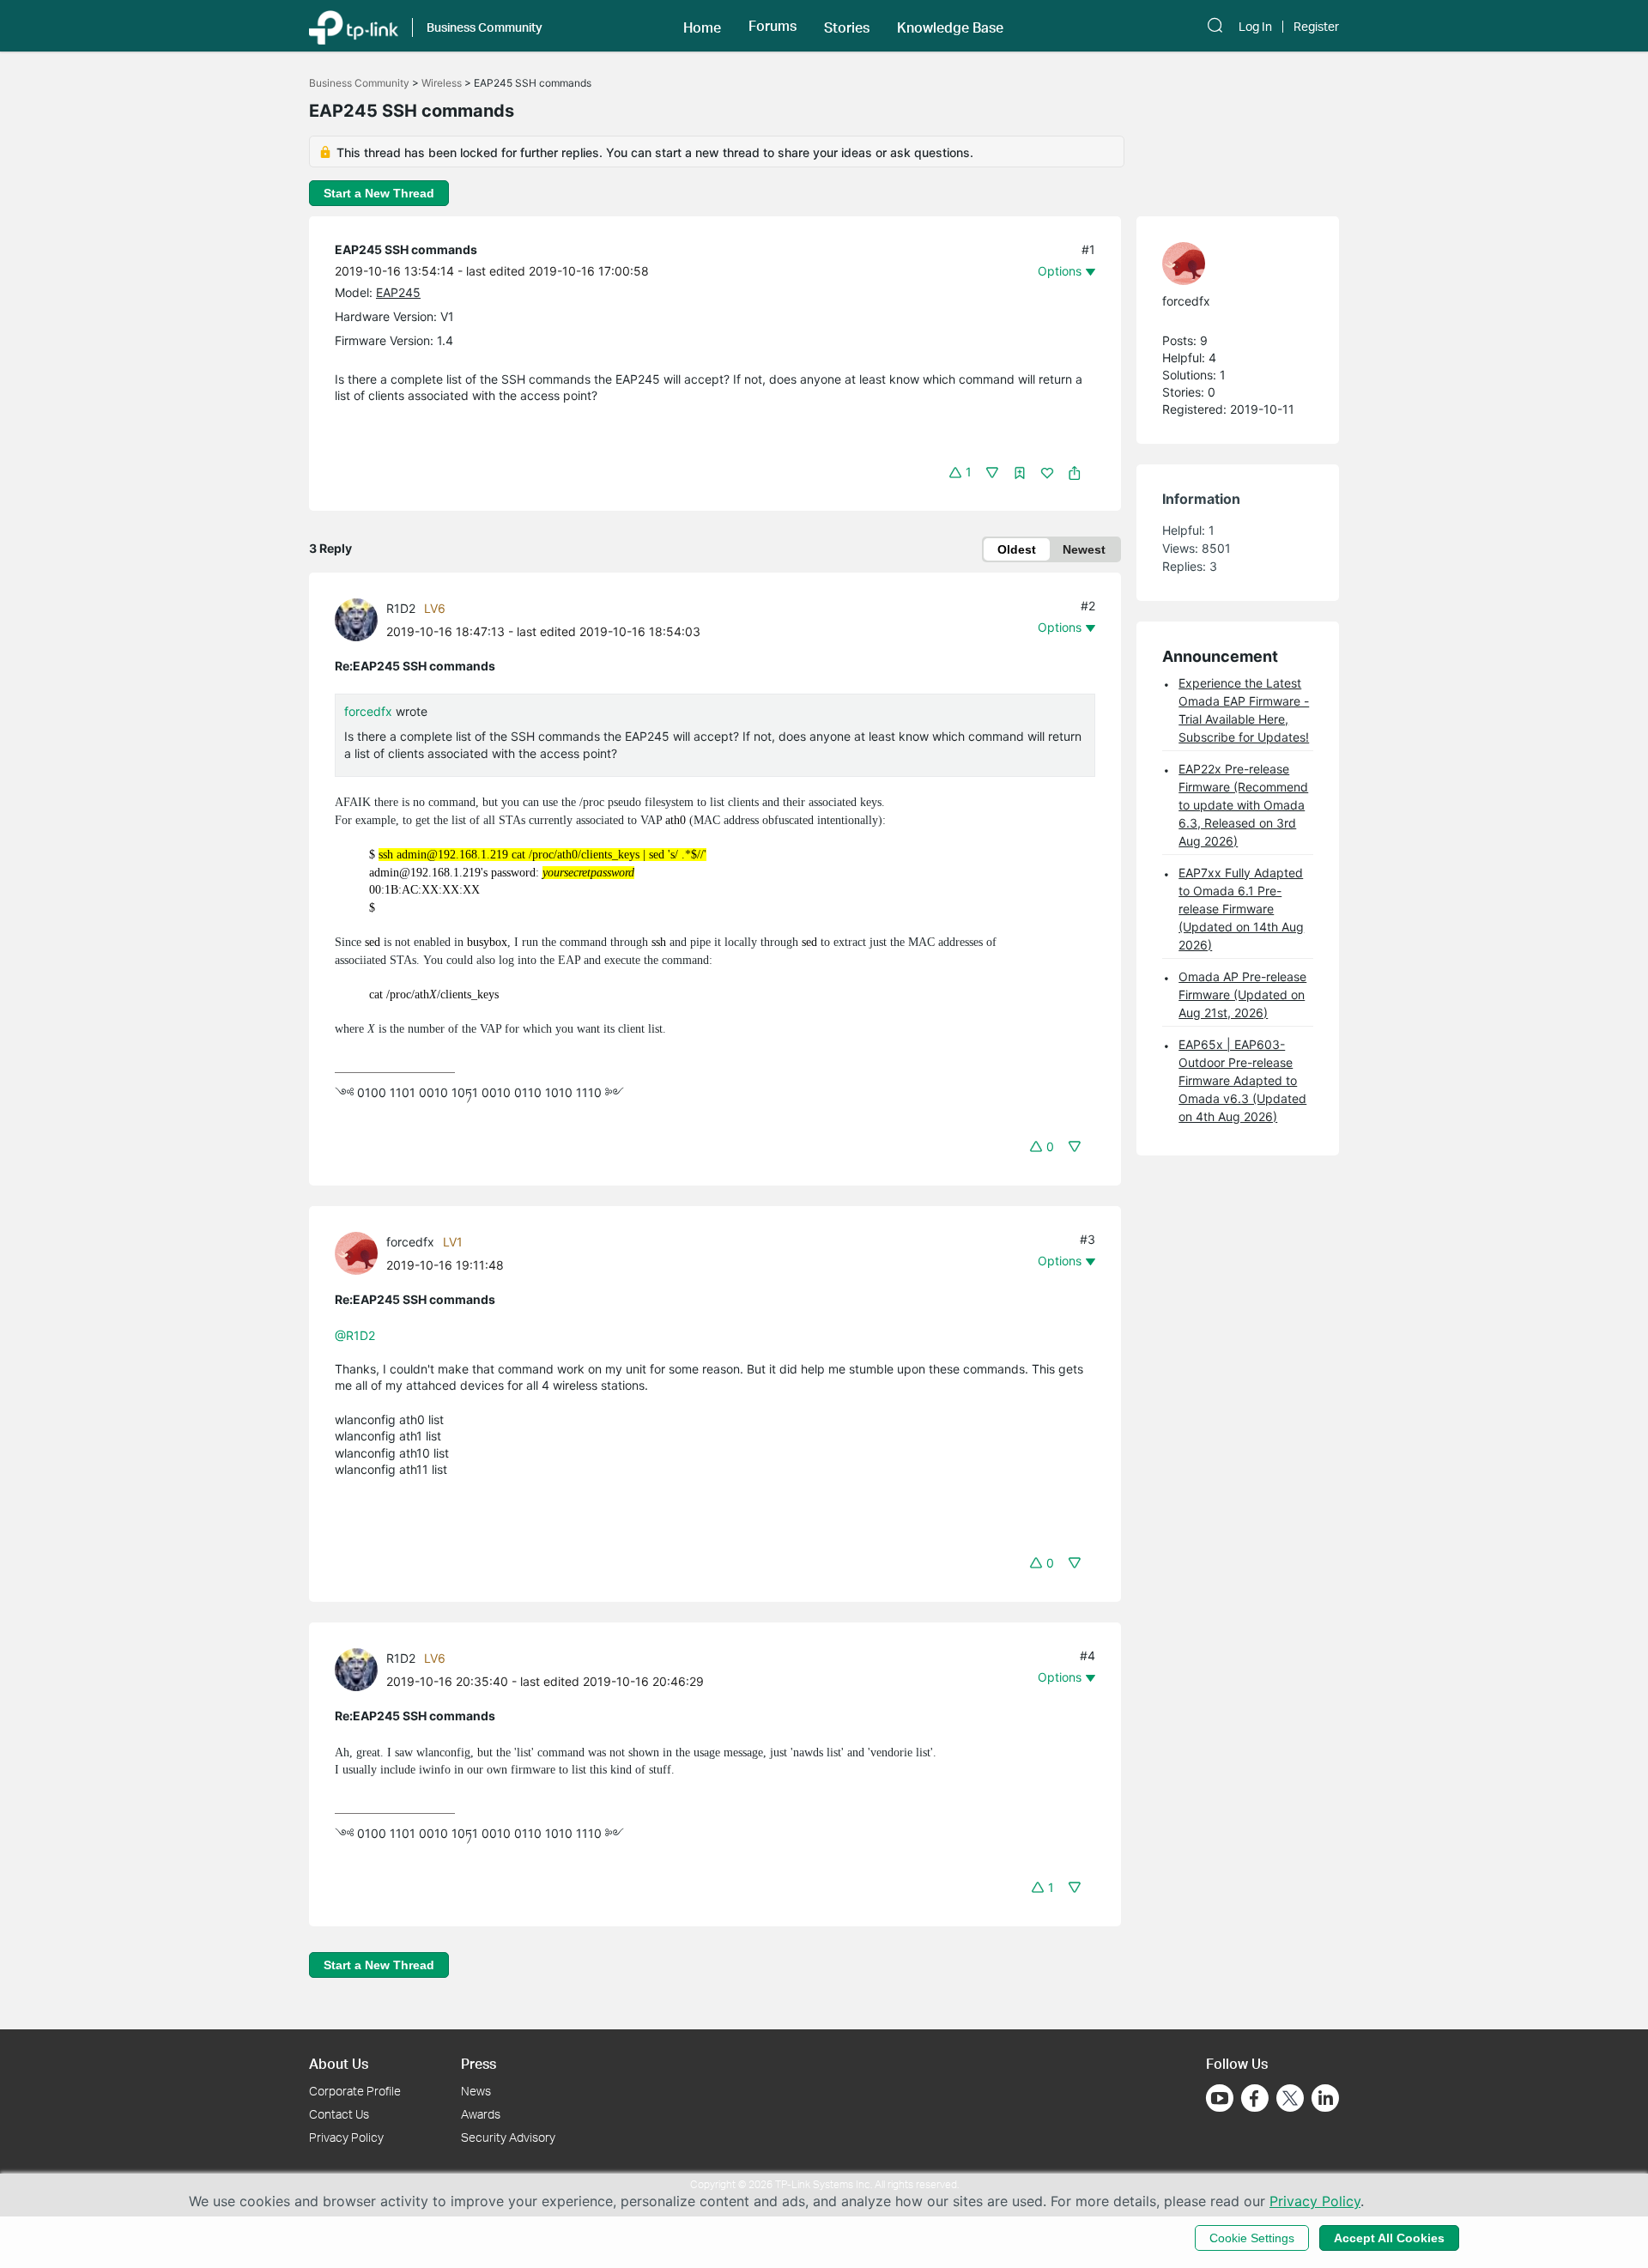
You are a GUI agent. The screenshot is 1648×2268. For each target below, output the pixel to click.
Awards (481, 2114)
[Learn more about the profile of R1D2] (360, 619)
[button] (702, 26)
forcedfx (368, 711)
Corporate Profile (355, 2091)
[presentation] (356, 620)
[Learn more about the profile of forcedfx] (360, 1251)
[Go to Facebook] (1255, 2098)
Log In (1255, 27)
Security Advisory (508, 2137)
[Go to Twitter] (1290, 2100)
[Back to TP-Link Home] (354, 26)
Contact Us (339, 2114)
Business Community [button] (485, 27)
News (476, 2091)
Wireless (442, 83)
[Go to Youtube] (1220, 2098)
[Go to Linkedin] (1325, 2098)
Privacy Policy (346, 2137)
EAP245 (398, 292)
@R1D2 (355, 1335)
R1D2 (401, 608)
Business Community (359, 83)
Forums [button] (772, 26)
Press (479, 2063)
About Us (339, 2063)
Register (1316, 27)
